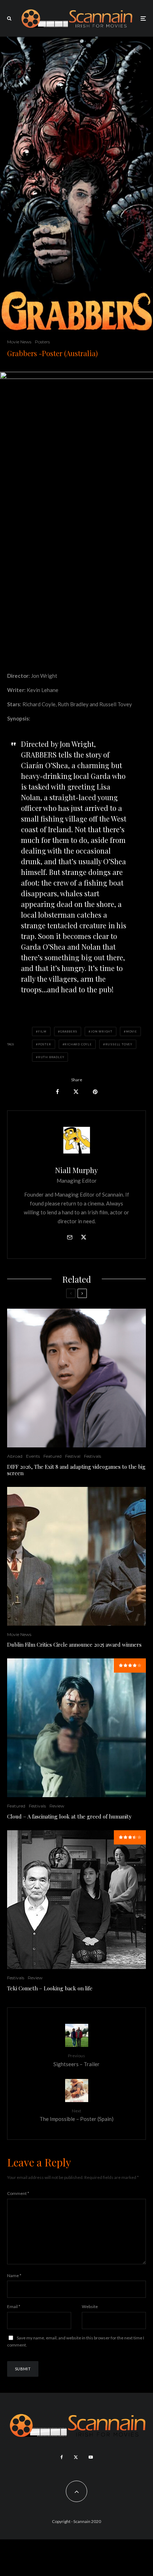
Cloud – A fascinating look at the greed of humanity (69, 1816)
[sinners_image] (76, 1556)
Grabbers (69, 1031)
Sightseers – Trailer (76, 2060)
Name (14, 2276)
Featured (52, 1456)
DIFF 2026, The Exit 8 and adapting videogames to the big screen (76, 1470)
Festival (73, 1456)
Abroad (15, 1456)
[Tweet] (76, 1092)
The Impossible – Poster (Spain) (76, 2115)
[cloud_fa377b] (76, 1728)
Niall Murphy (76, 1170)
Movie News (19, 342)
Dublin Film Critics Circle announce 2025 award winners (74, 1645)
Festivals (93, 1456)
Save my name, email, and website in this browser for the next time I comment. (76, 2341)
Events (33, 1456)
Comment (18, 2193)
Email (14, 2306)
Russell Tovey (119, 1044)
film (42, 1031)
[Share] (57, 1092)
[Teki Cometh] (76, 1900)
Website (90, 2306)
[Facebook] (62, 2457)
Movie (131, 1031)
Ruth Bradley (51, 1057)
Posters (42, 342)
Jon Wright (102, 1031)
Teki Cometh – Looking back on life (50, 1988)
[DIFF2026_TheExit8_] (76, 1378)
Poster (45, 1044)
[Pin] (95, 1092)
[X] (76, 2457)
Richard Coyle (78, 1044)
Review (57, 1806)
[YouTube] (91, 2457)
